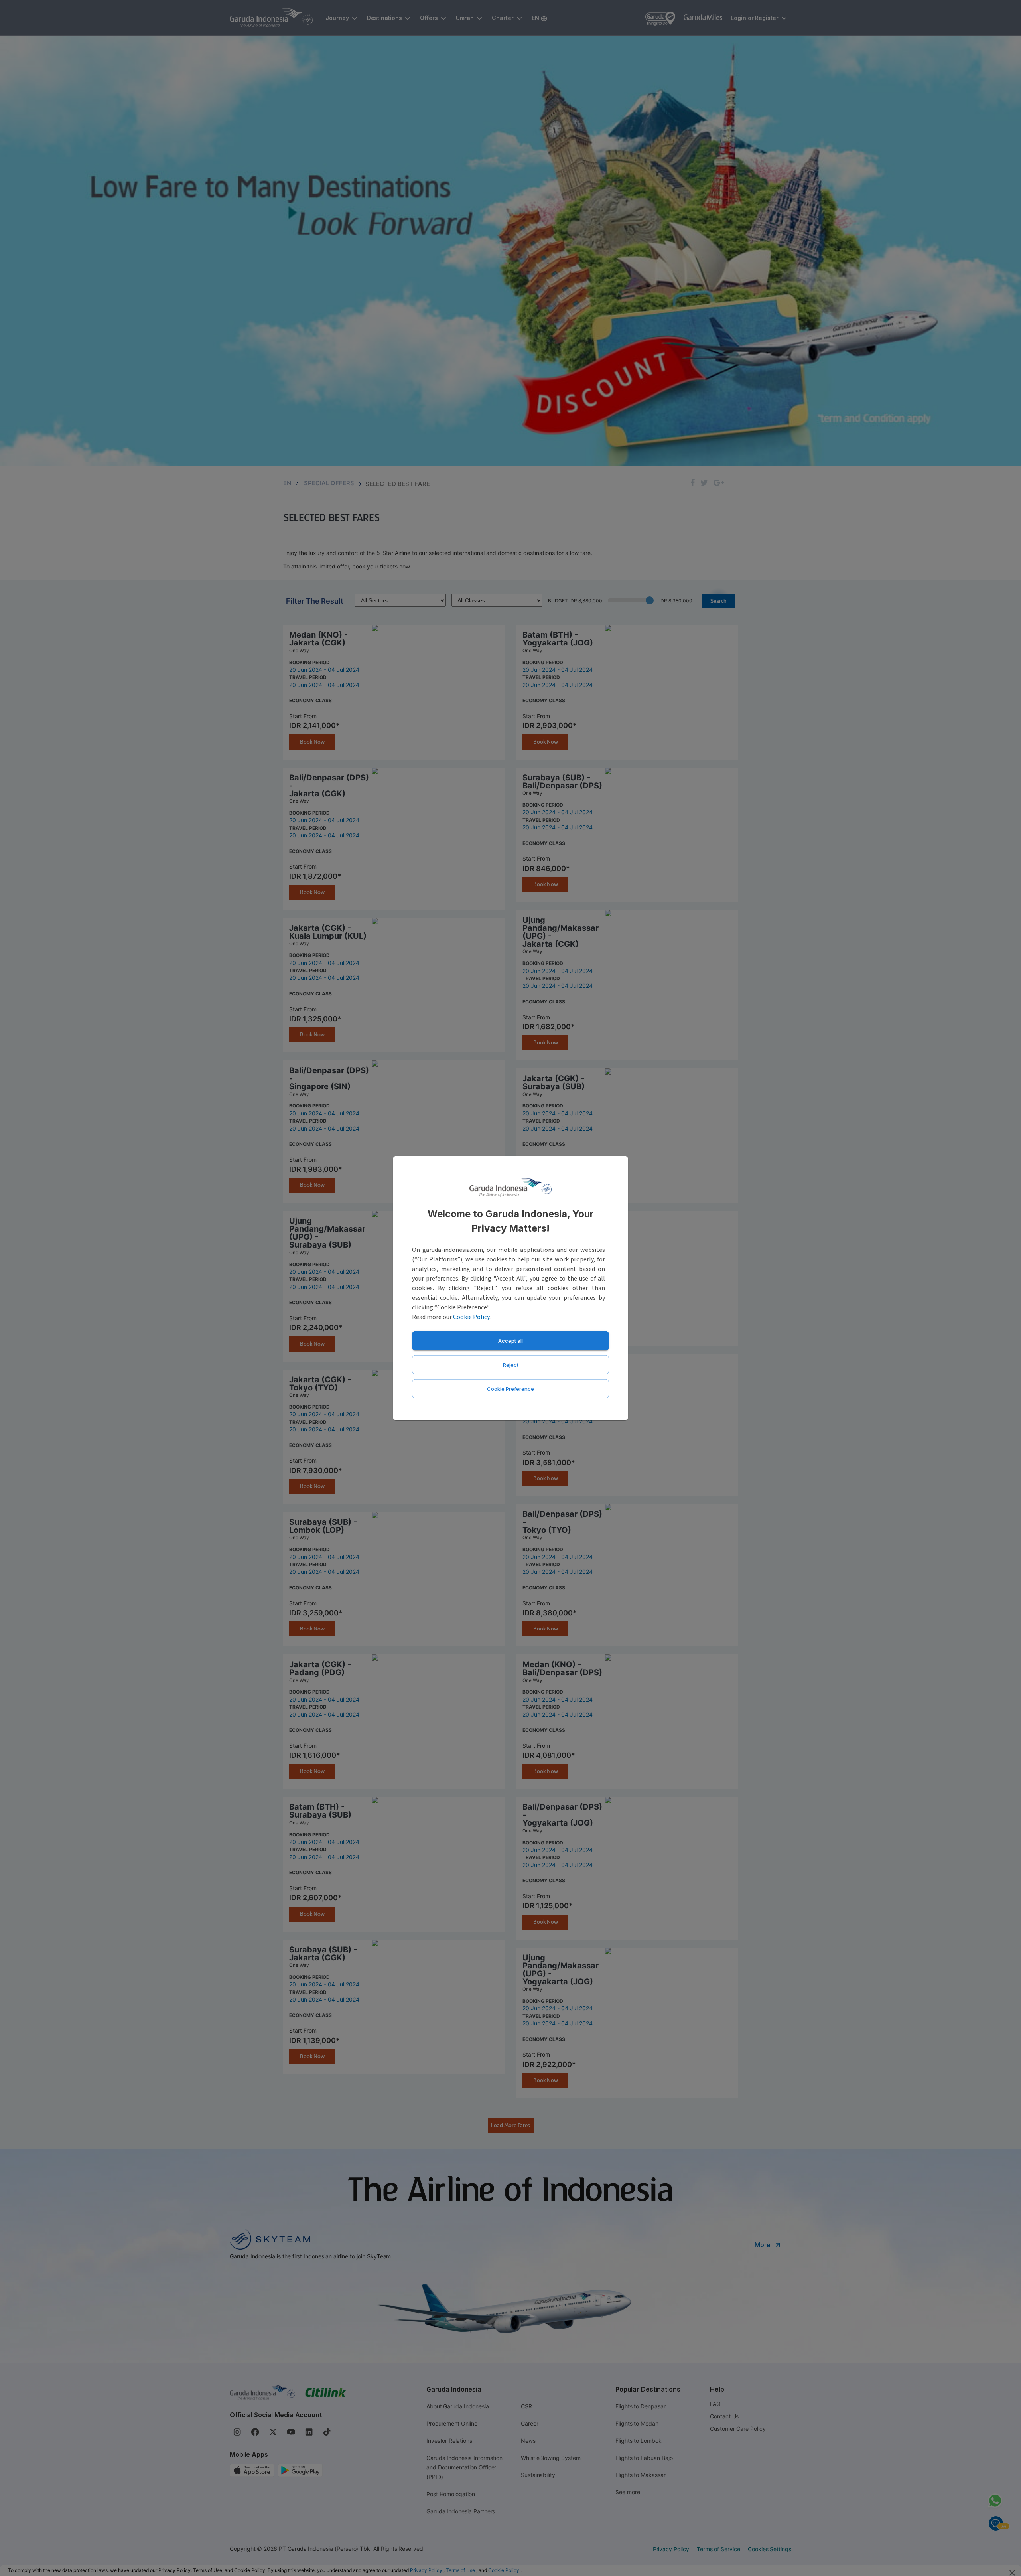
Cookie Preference (510, 1388)
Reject (511, 1364)
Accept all (510, 1340)
